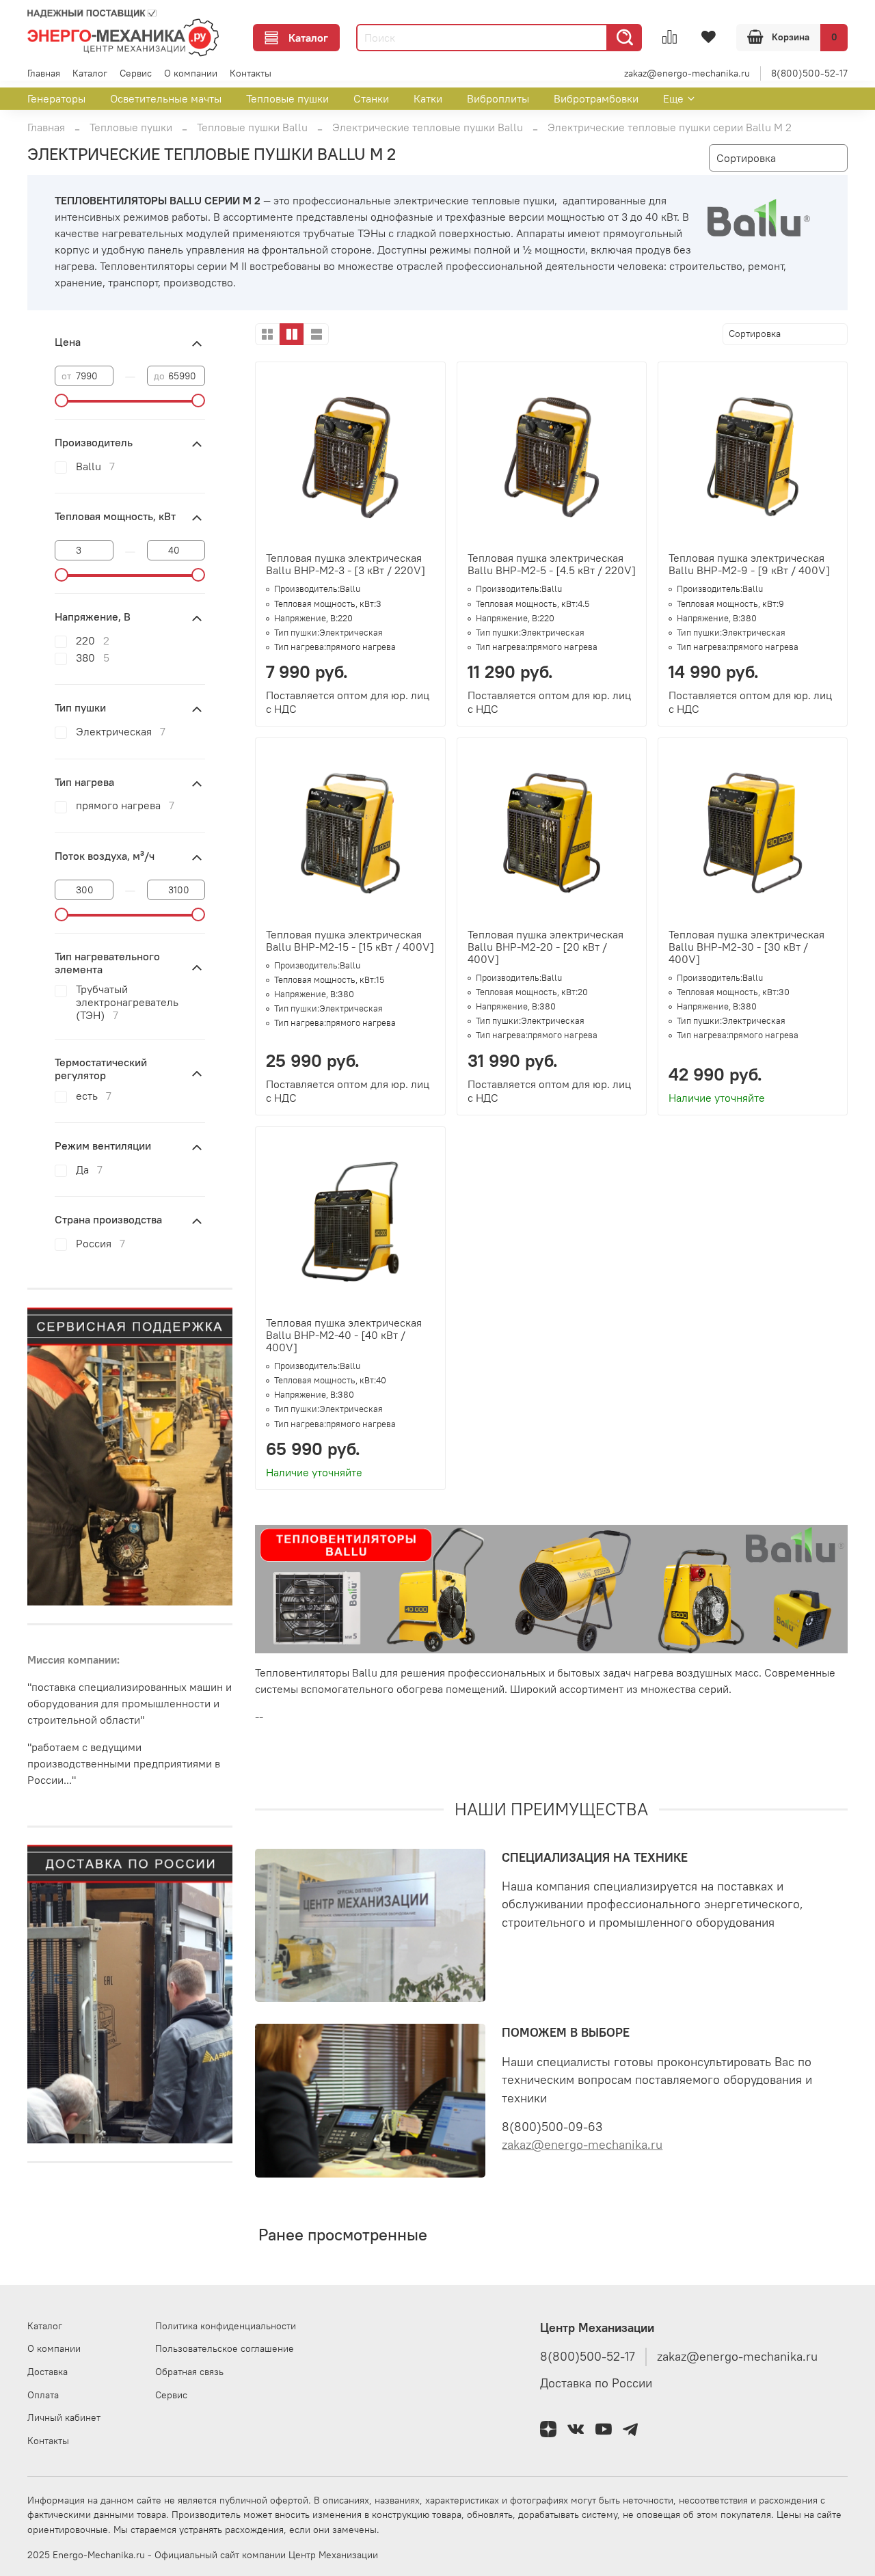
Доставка (48, 2372)
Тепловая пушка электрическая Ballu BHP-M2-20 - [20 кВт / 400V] (546, 947)
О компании (191, 73)
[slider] (62, 401)
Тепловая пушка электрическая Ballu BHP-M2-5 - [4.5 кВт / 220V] (552, 564)
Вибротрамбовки (596, 98)
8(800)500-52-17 (809, 73)
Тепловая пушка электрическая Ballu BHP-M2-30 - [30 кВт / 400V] (746, 947)
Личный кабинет (64, 2417)
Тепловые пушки (287, 98)
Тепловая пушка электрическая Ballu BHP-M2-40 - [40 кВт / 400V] (344, 1335)
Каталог (308, 38)
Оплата (43, 2395)
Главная (44, 73)
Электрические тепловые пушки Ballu (428, 127)
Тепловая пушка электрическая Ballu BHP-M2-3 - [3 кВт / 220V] (346, 564)
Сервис (136, 73)
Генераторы (56, 98)
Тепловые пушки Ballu (252, 127)
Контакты (251, 73)
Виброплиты (498, 98)
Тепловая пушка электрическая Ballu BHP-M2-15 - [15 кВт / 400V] (350, 940)
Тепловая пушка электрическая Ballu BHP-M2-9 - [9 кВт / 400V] (749, 564)
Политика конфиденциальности (226, 2326)
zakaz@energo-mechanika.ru (687, 73)
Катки (428, 98)
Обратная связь (189, 2372)
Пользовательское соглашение (225, 2348)
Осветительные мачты (166, 98)
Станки (371, 98)
